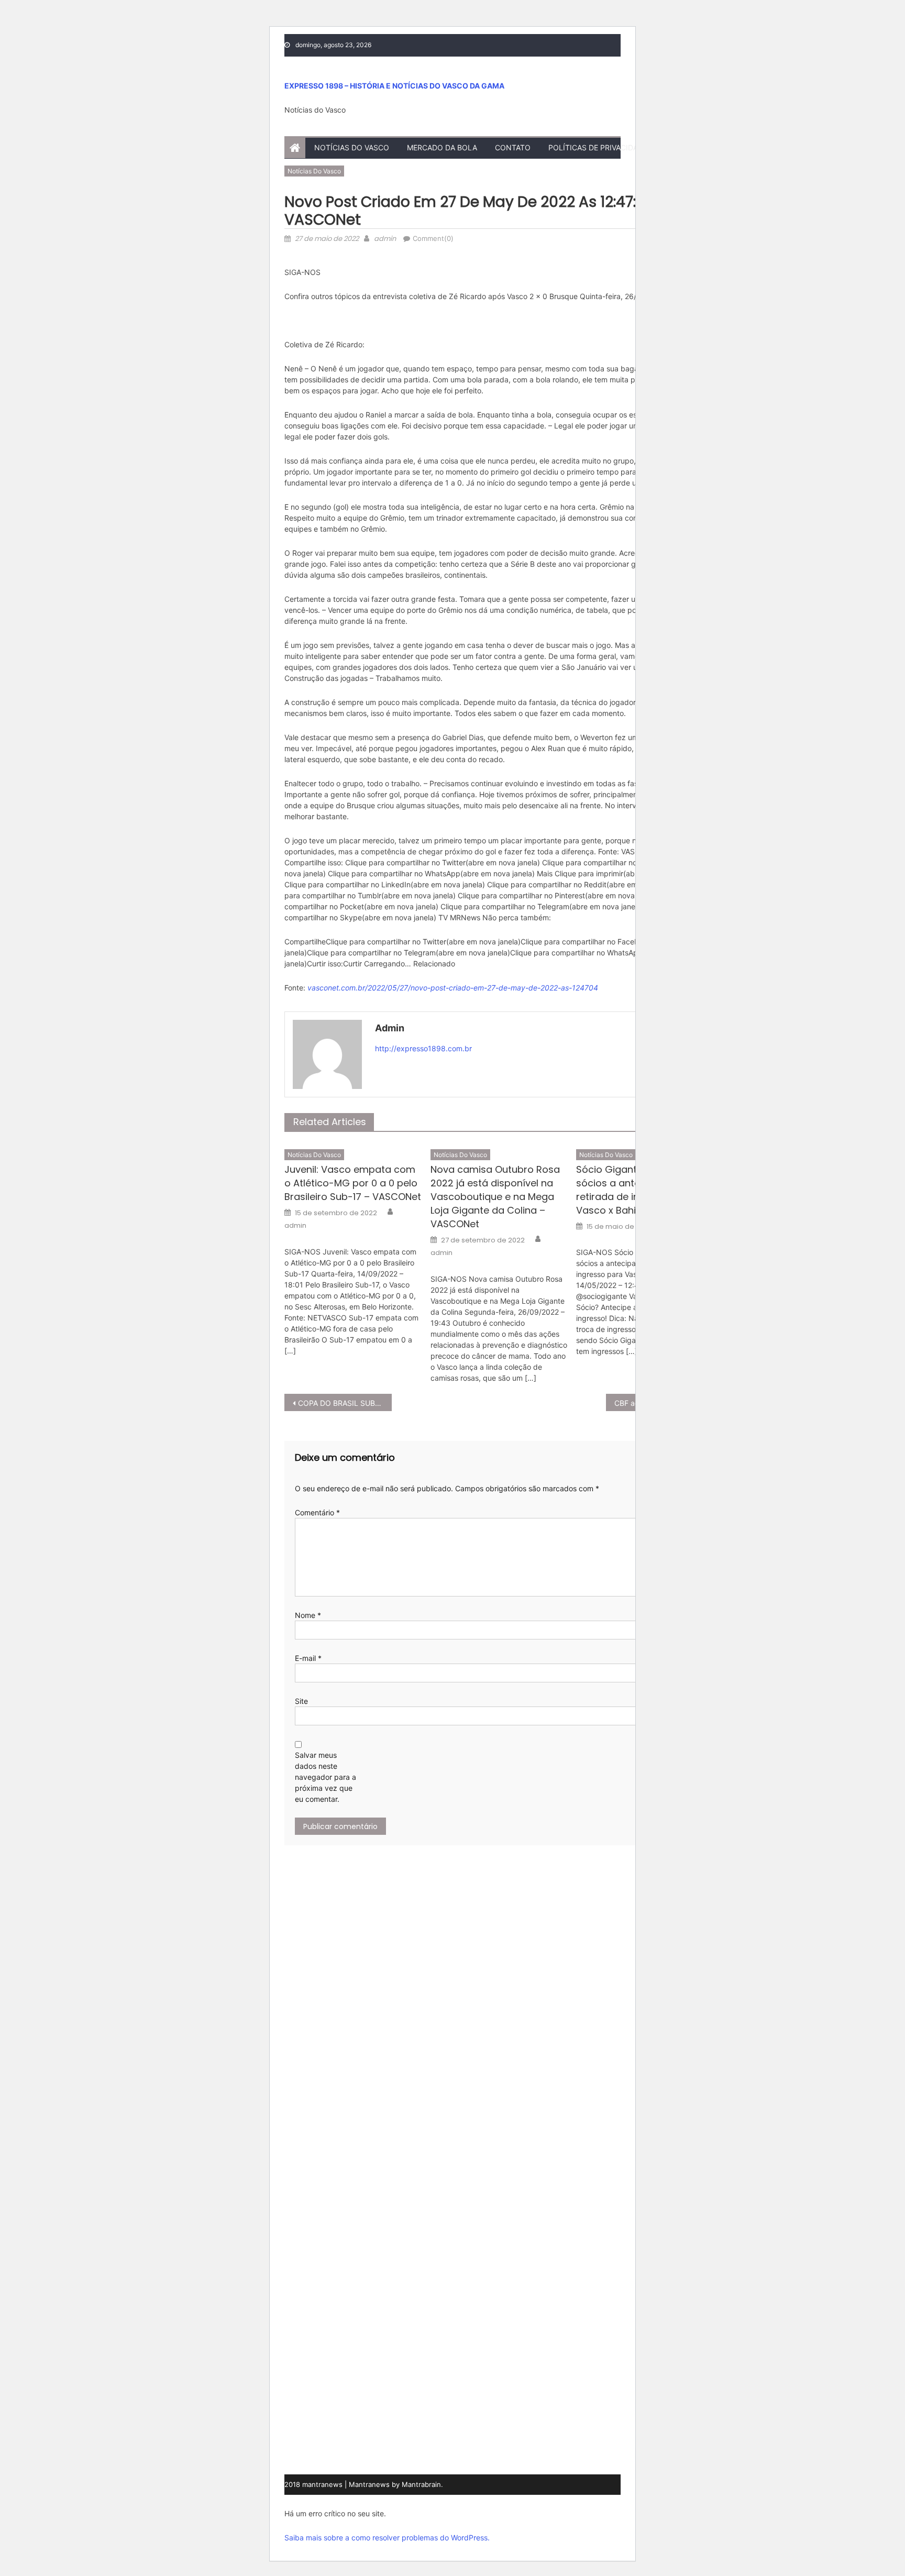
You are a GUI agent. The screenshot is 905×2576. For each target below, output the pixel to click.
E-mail (308, 1658)
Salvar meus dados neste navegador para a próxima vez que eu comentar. (325, 1777)
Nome (308, 1615)
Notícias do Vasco (352, 147)
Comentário (317, 1512)
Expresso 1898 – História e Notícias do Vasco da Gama (394, 86)
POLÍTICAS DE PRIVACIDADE (598, 147)
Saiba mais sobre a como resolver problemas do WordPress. (387, 2538)
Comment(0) (433, 238)
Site (301, 1701)
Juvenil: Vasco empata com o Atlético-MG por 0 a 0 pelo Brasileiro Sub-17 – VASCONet (353, 1183)
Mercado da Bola (442, 147)
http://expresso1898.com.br (423, 1048)
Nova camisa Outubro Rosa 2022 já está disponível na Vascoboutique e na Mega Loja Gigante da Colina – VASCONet (495, 1197)
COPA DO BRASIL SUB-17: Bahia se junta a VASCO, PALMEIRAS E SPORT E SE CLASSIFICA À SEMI (345, 1403)
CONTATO (513, 147)
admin (385, 239)
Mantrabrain (421, 2484)
